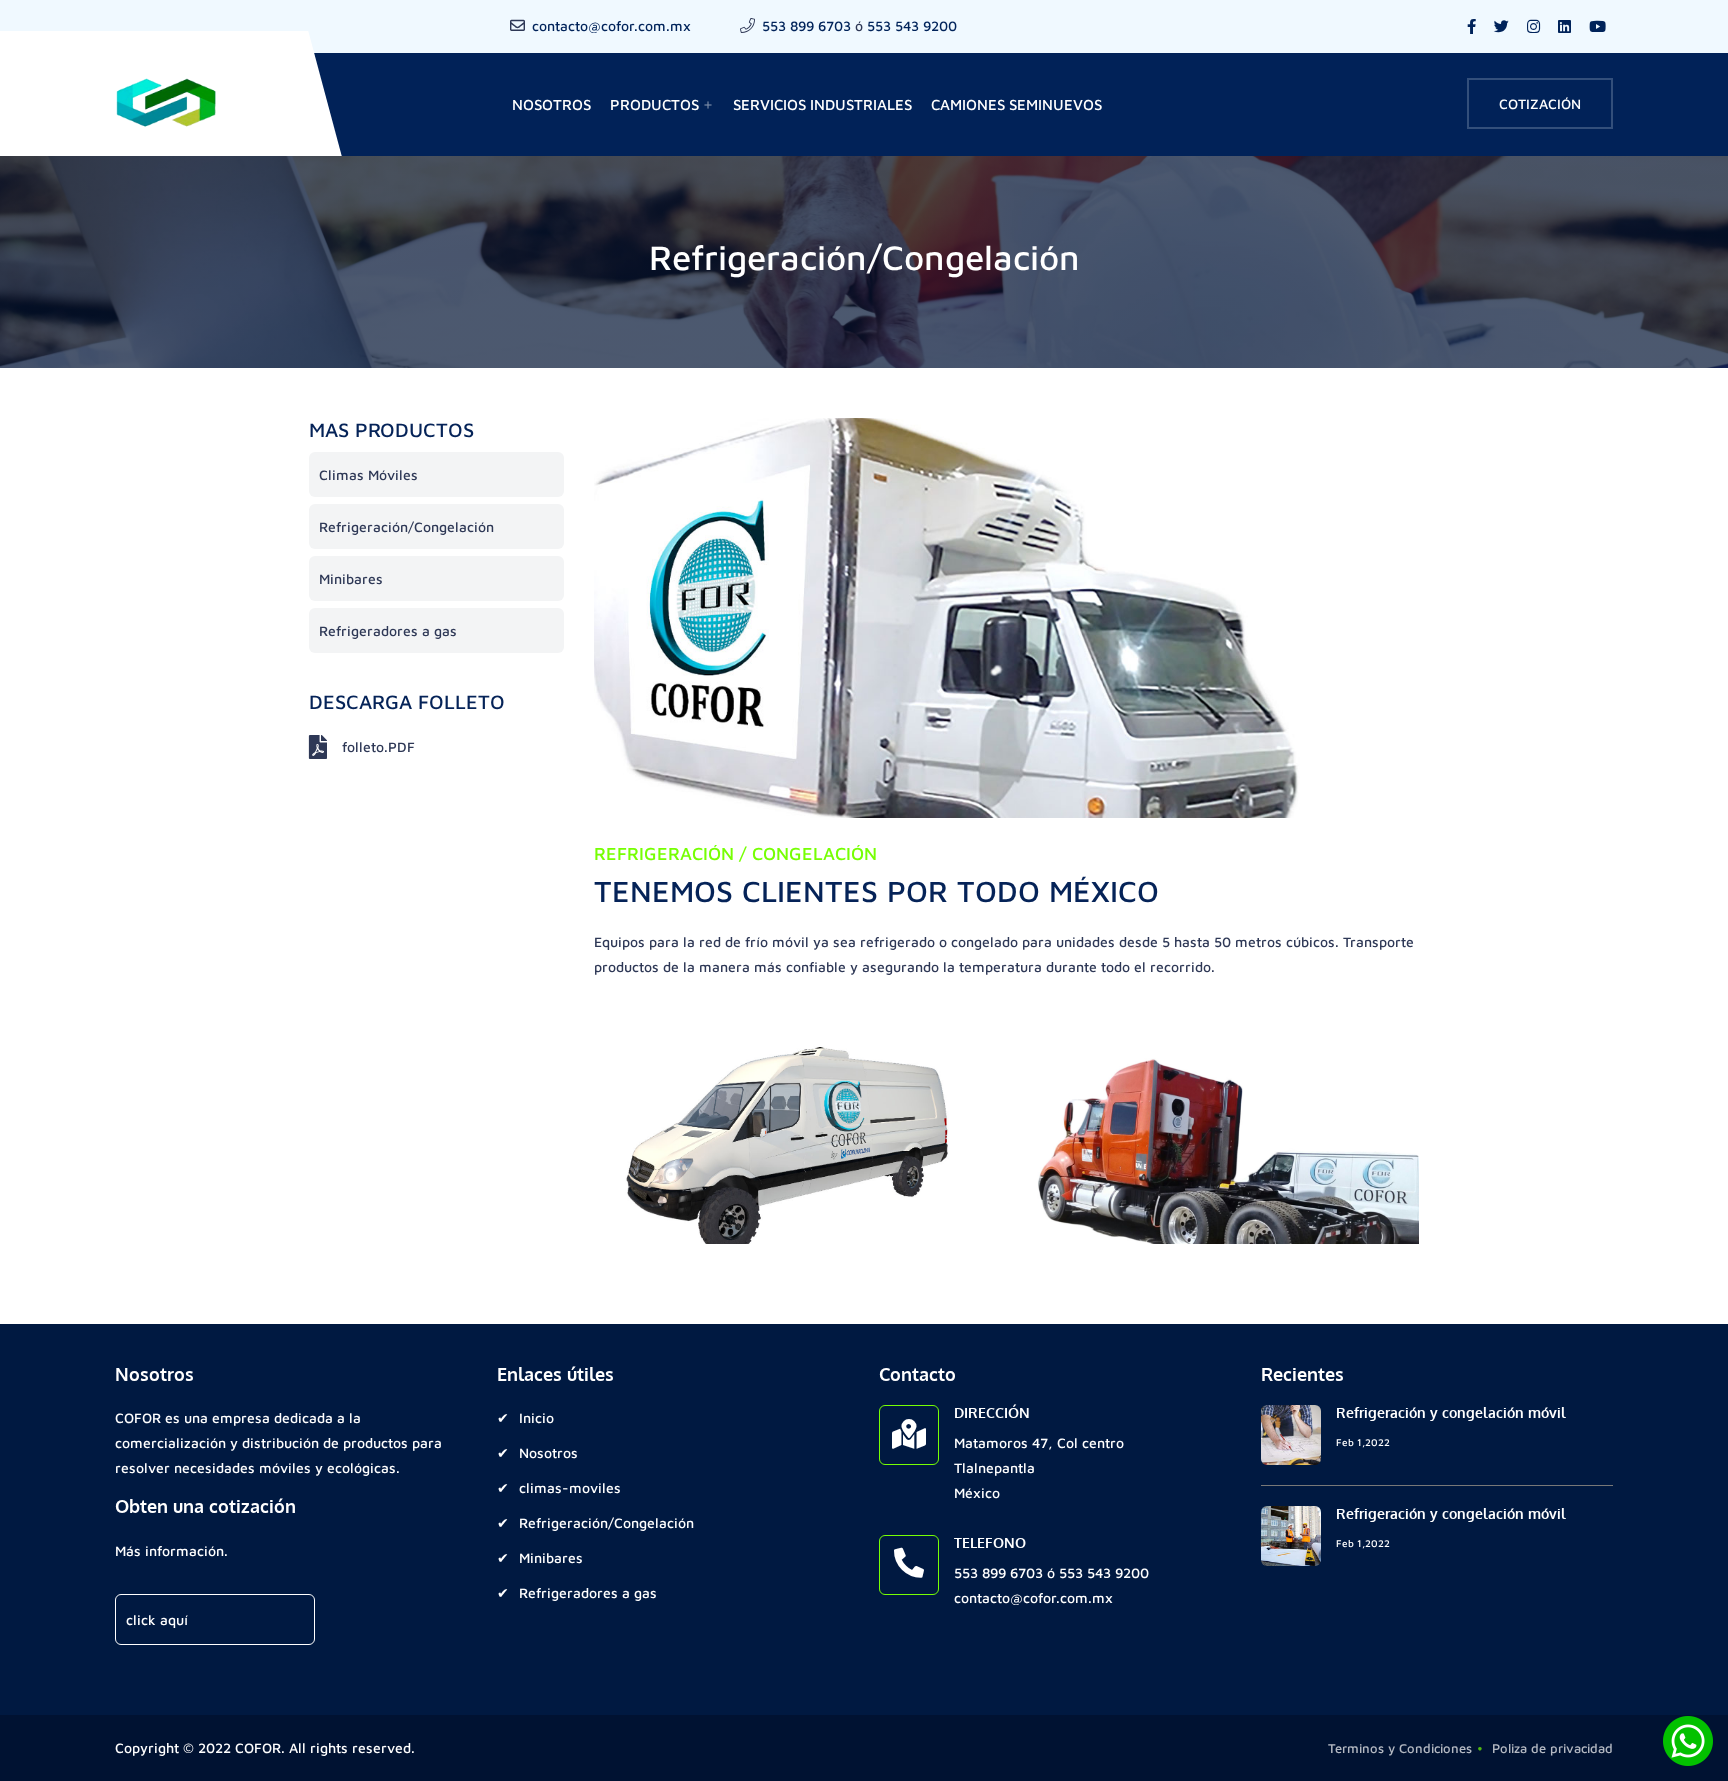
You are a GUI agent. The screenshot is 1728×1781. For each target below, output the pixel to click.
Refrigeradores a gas (388, 630)
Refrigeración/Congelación (406, 526)
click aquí (157, 1619)
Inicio (536, 1417)
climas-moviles (570, 1487)
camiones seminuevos (1016, 104)
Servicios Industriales (822, 104)
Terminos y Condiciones (1400, 1748)
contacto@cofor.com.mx (611, 25)
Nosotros (551, 104)
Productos (662, 104)
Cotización (1540, 103)
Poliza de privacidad (1552, 1748)
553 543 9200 (912, 25)
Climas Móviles (368, 474)
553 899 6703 (806, 25)
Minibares (351, 578)
